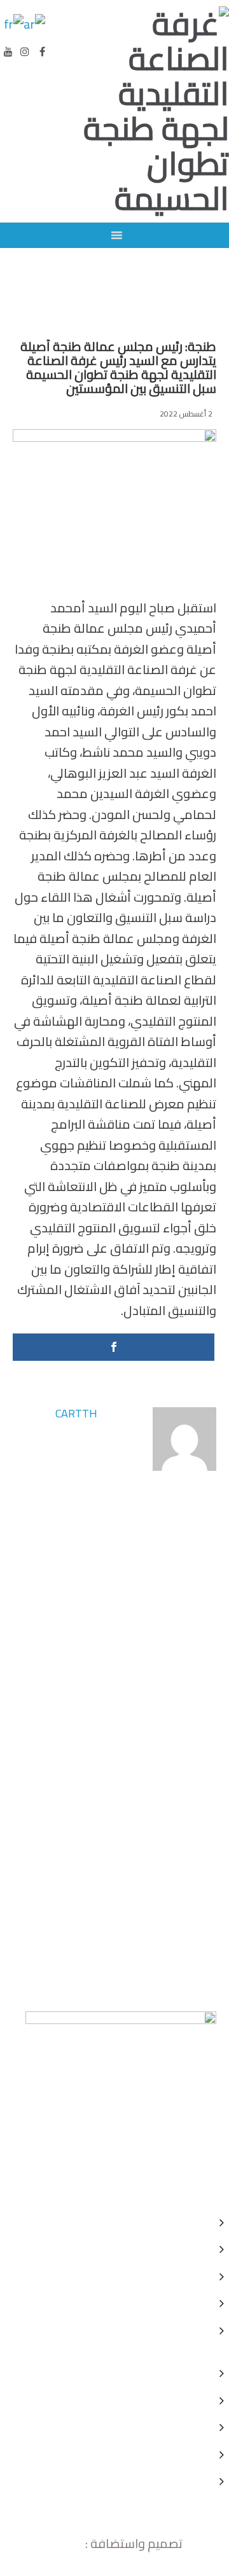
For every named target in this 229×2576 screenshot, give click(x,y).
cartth (76, 1413)
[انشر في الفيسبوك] (114, 1347)
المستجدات (191, 317)
